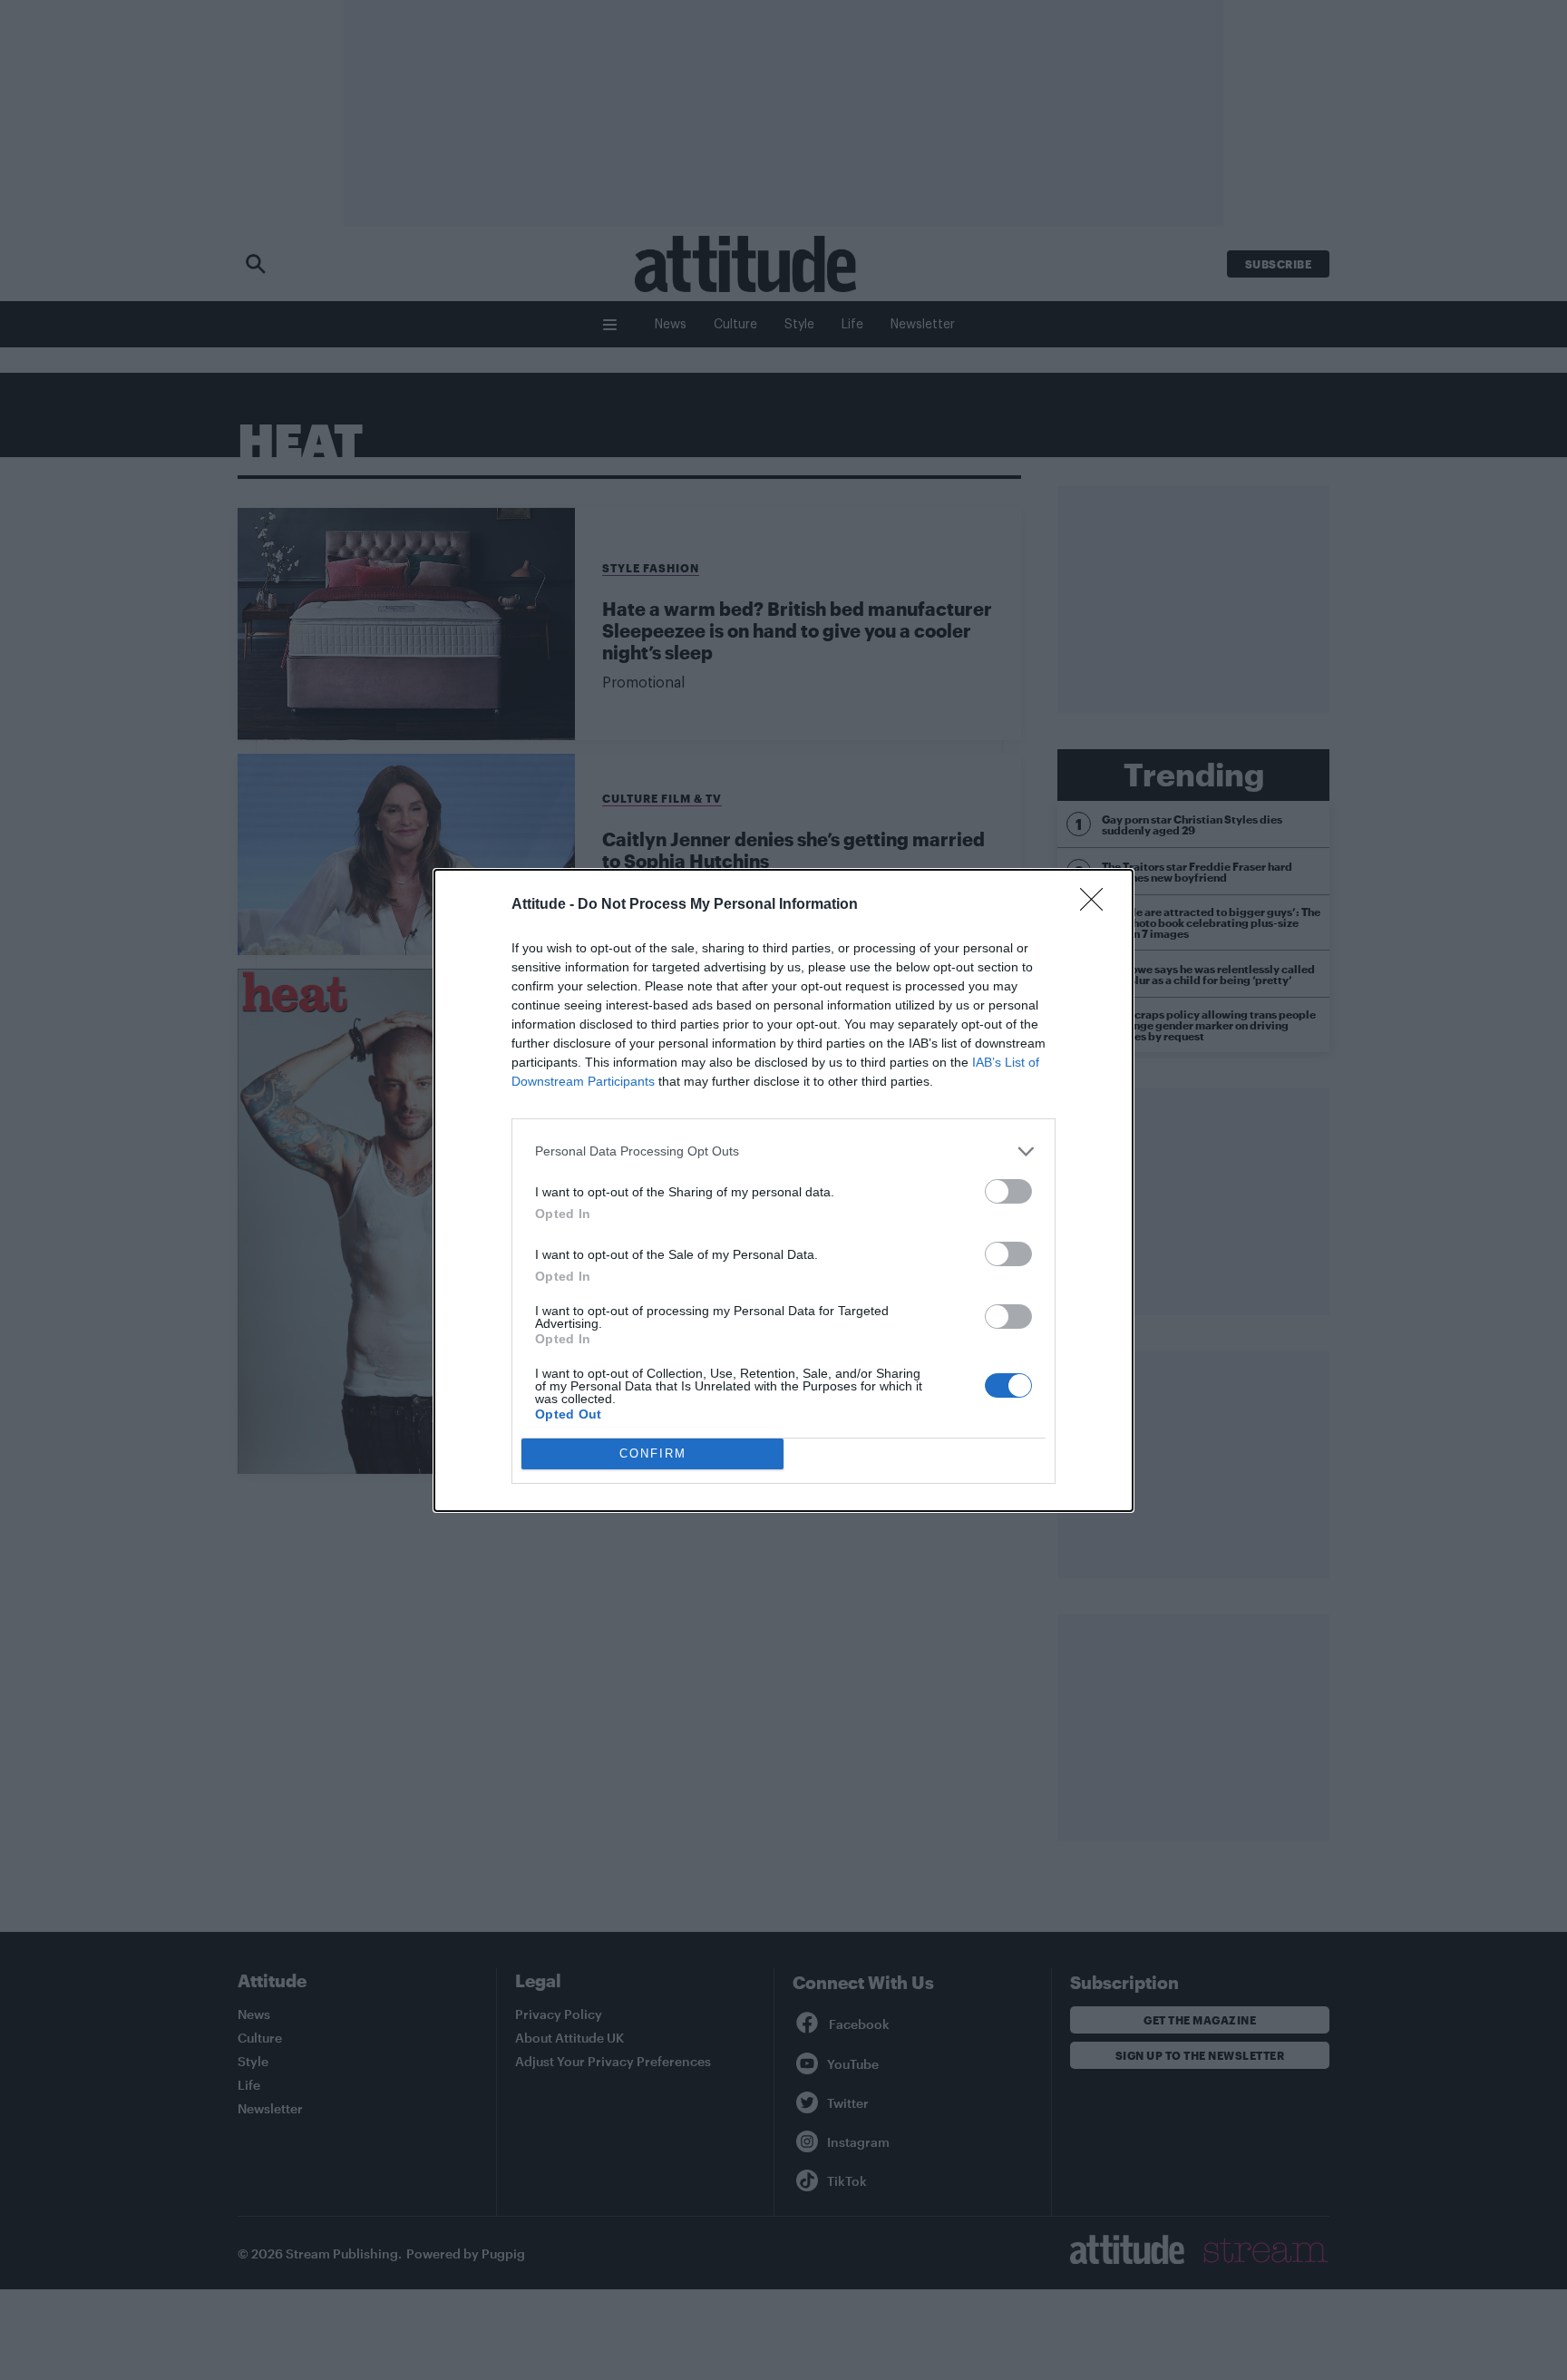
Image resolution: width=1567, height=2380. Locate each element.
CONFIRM (653, 1453)
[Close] (1097, 905)
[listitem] (783, 1151)
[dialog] (783, 1190)
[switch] (1008, 1191)
